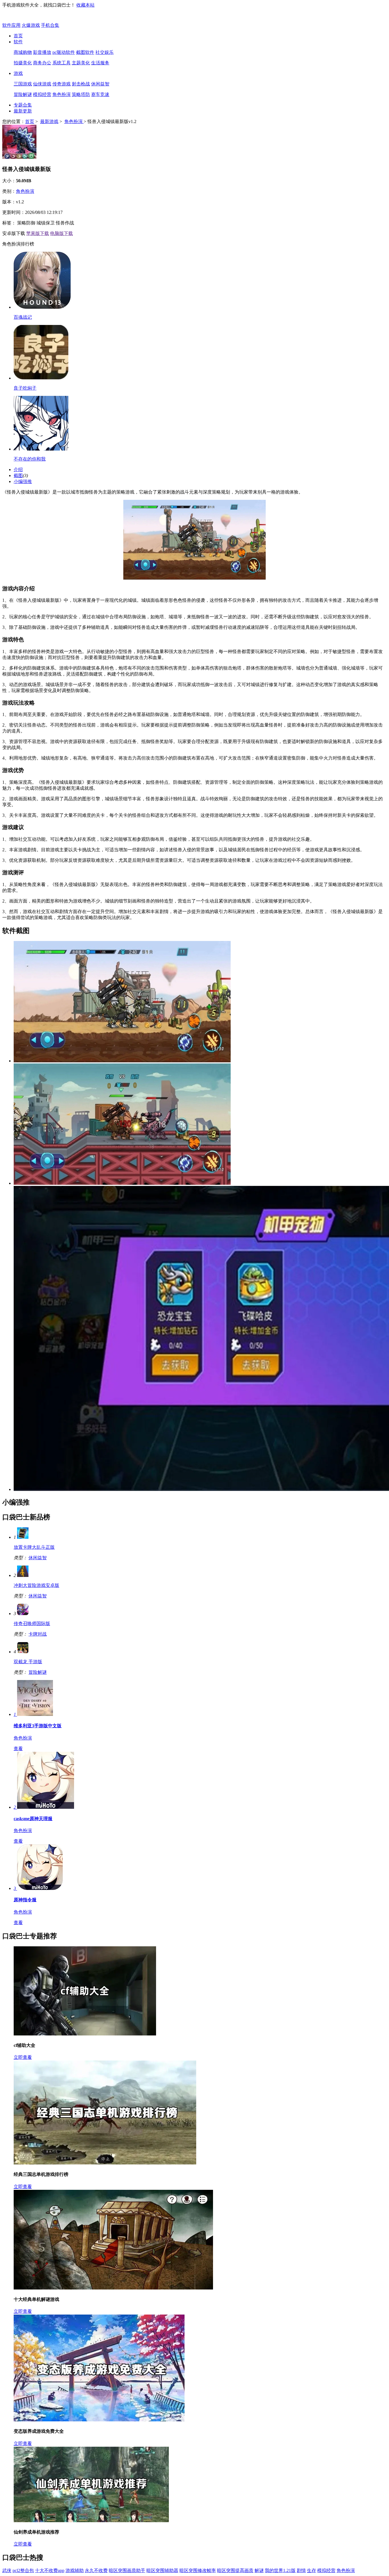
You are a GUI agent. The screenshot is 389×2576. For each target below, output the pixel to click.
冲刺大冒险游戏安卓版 (36, 1585)
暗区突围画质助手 (127, 2570)
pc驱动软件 (64, 52)
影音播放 (42, 52)
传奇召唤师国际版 (32, 1623)
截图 (18, 475)
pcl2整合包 (23, 2570)
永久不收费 (96, 2570)
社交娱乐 (105, 52)
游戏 (18, 73)
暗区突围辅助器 (162, 2570)
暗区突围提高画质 (235, 2570)
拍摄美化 (23, 63)
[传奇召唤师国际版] (23, 1614)
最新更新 (23, 111)
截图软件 (85, 52)
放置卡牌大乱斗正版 (34, 1547)
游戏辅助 (75, 2570)
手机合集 (50, 25)
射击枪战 (81, 84)
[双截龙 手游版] (23, 1652)
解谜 (259, 2570)
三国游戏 (23, 84)
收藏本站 (85, 5)
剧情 (301, 2570)
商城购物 (23, 52)
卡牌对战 (38, 1634)
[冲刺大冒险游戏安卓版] (23, 1575)
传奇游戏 (62, 84)
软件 (18, 42)
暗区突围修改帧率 (198, 2570)
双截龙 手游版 (28, 1662)
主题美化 (81, 63)
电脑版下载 (62, 233)
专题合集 (23, 105)
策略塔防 (81, 94)
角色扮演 (62, 94)
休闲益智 (100, 84)
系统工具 (62, 63)
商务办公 (42, 63)
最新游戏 (49, 121)
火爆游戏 (31, 25)
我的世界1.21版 (280, 2570)
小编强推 (23, 481)
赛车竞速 (100, 94)
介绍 (18, 469)
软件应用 (11, 25)
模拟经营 (42, 94)
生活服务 (100, 63)
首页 (18, 36)
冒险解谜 (23, 94)
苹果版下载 (38, 233)
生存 (312, 2570)
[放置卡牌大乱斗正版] (23, 1537)
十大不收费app (50, 2570)
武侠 (7, 2570)
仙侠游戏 (42, 84)
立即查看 (23, 2057)
